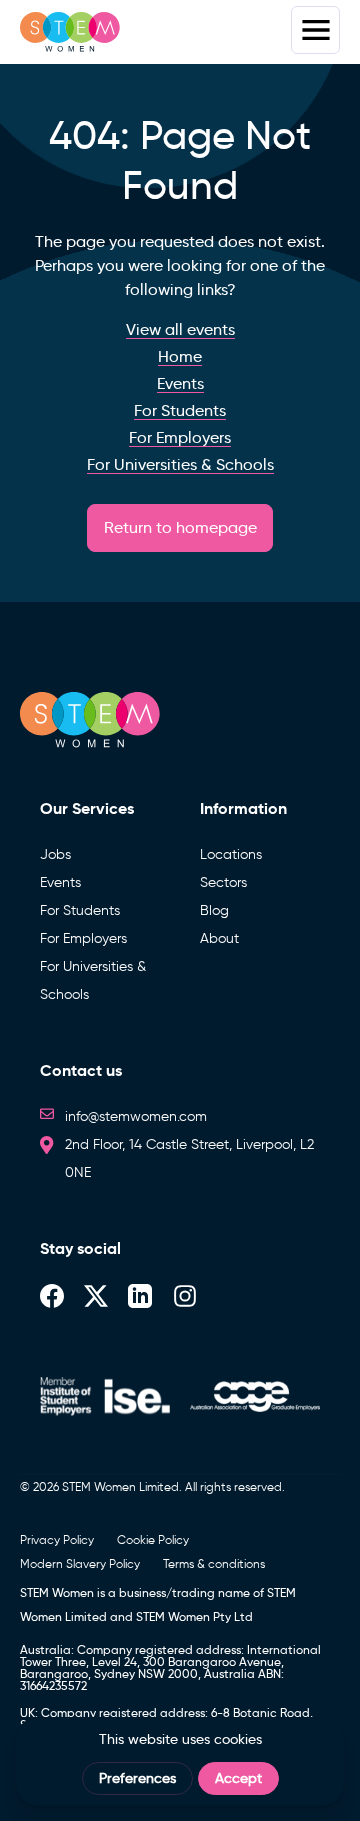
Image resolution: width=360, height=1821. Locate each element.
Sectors (223, 882)
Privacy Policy (57, 1539)
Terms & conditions (214, 1563)
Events (60, 882)
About (219, 938)
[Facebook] (52, 1294)
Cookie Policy (153, 1539)
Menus (315, 30)
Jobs (55, 854)
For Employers (83, 938)
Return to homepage (180, 527)
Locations (231, 854)
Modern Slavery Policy (80, 1563)
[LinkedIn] (140, 1294)
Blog (214, 910)
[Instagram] (185, 1294)
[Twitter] (96, 1294)
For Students (80, 910)
